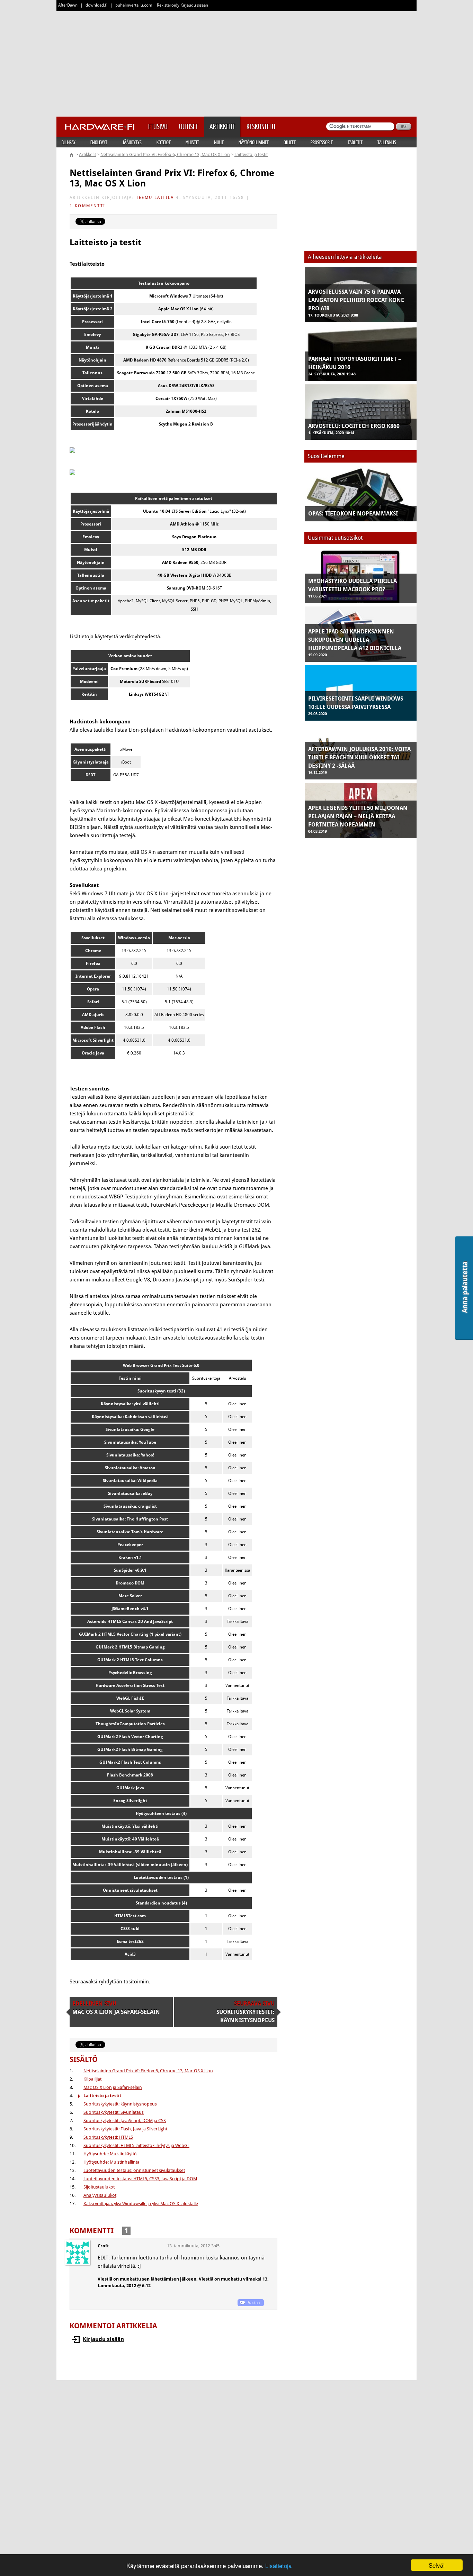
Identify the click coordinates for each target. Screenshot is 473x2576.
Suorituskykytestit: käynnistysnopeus (120, 2104)
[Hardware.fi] (100, 125)
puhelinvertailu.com (134, 5)
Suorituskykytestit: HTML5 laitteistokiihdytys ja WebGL (136, 2145)
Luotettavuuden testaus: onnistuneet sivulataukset (134, 2170)
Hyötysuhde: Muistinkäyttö (110, 2154)
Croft (103, 2246)
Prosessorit (322, 142)
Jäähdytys (132, 142)
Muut (219, 142)
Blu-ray (69, 142)
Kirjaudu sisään (103, 2339)
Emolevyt (99, 142)
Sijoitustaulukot (99, 2187)
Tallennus (387, 142)
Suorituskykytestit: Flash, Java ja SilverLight (125, 2129)
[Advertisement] (237, 62)
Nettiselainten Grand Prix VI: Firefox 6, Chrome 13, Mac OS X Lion (165, 154)
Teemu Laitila (155, 198)
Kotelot (164, 142)
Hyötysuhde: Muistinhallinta (111, 2162)
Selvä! (437, 2565)
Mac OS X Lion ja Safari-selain (113, 2087)
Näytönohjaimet (254, 142)
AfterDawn (68, 5)
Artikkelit (87, 154)
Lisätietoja (278, 2565)
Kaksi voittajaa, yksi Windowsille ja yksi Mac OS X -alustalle (141, 2204)
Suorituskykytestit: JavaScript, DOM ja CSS (125, 2121)
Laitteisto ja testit (251, 154)
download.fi (96, 5)
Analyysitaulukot (100, 2195)
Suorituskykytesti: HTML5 (108, 2137)
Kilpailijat (92, 2079)
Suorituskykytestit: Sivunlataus (114, 2112)
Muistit (192, 142)
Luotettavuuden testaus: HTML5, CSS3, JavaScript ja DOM (140, 2179)
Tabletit (355, 142)
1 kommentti (87, 206)
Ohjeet (290, 142)
